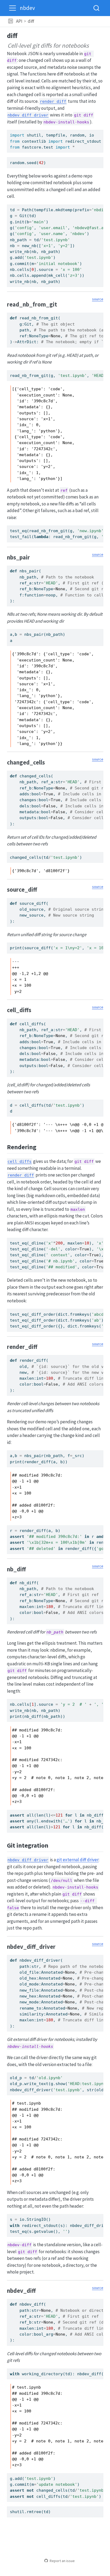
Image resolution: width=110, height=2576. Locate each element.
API (19, 21)
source (98, 299)
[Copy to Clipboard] (100, 131)
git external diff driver (78, 1860)
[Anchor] (61, 304)
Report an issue (62, 2561)
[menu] (13, 8)
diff (31, 21)
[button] (11, 21)
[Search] (96, 8)
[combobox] (97, 8)
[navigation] (71, 21)
